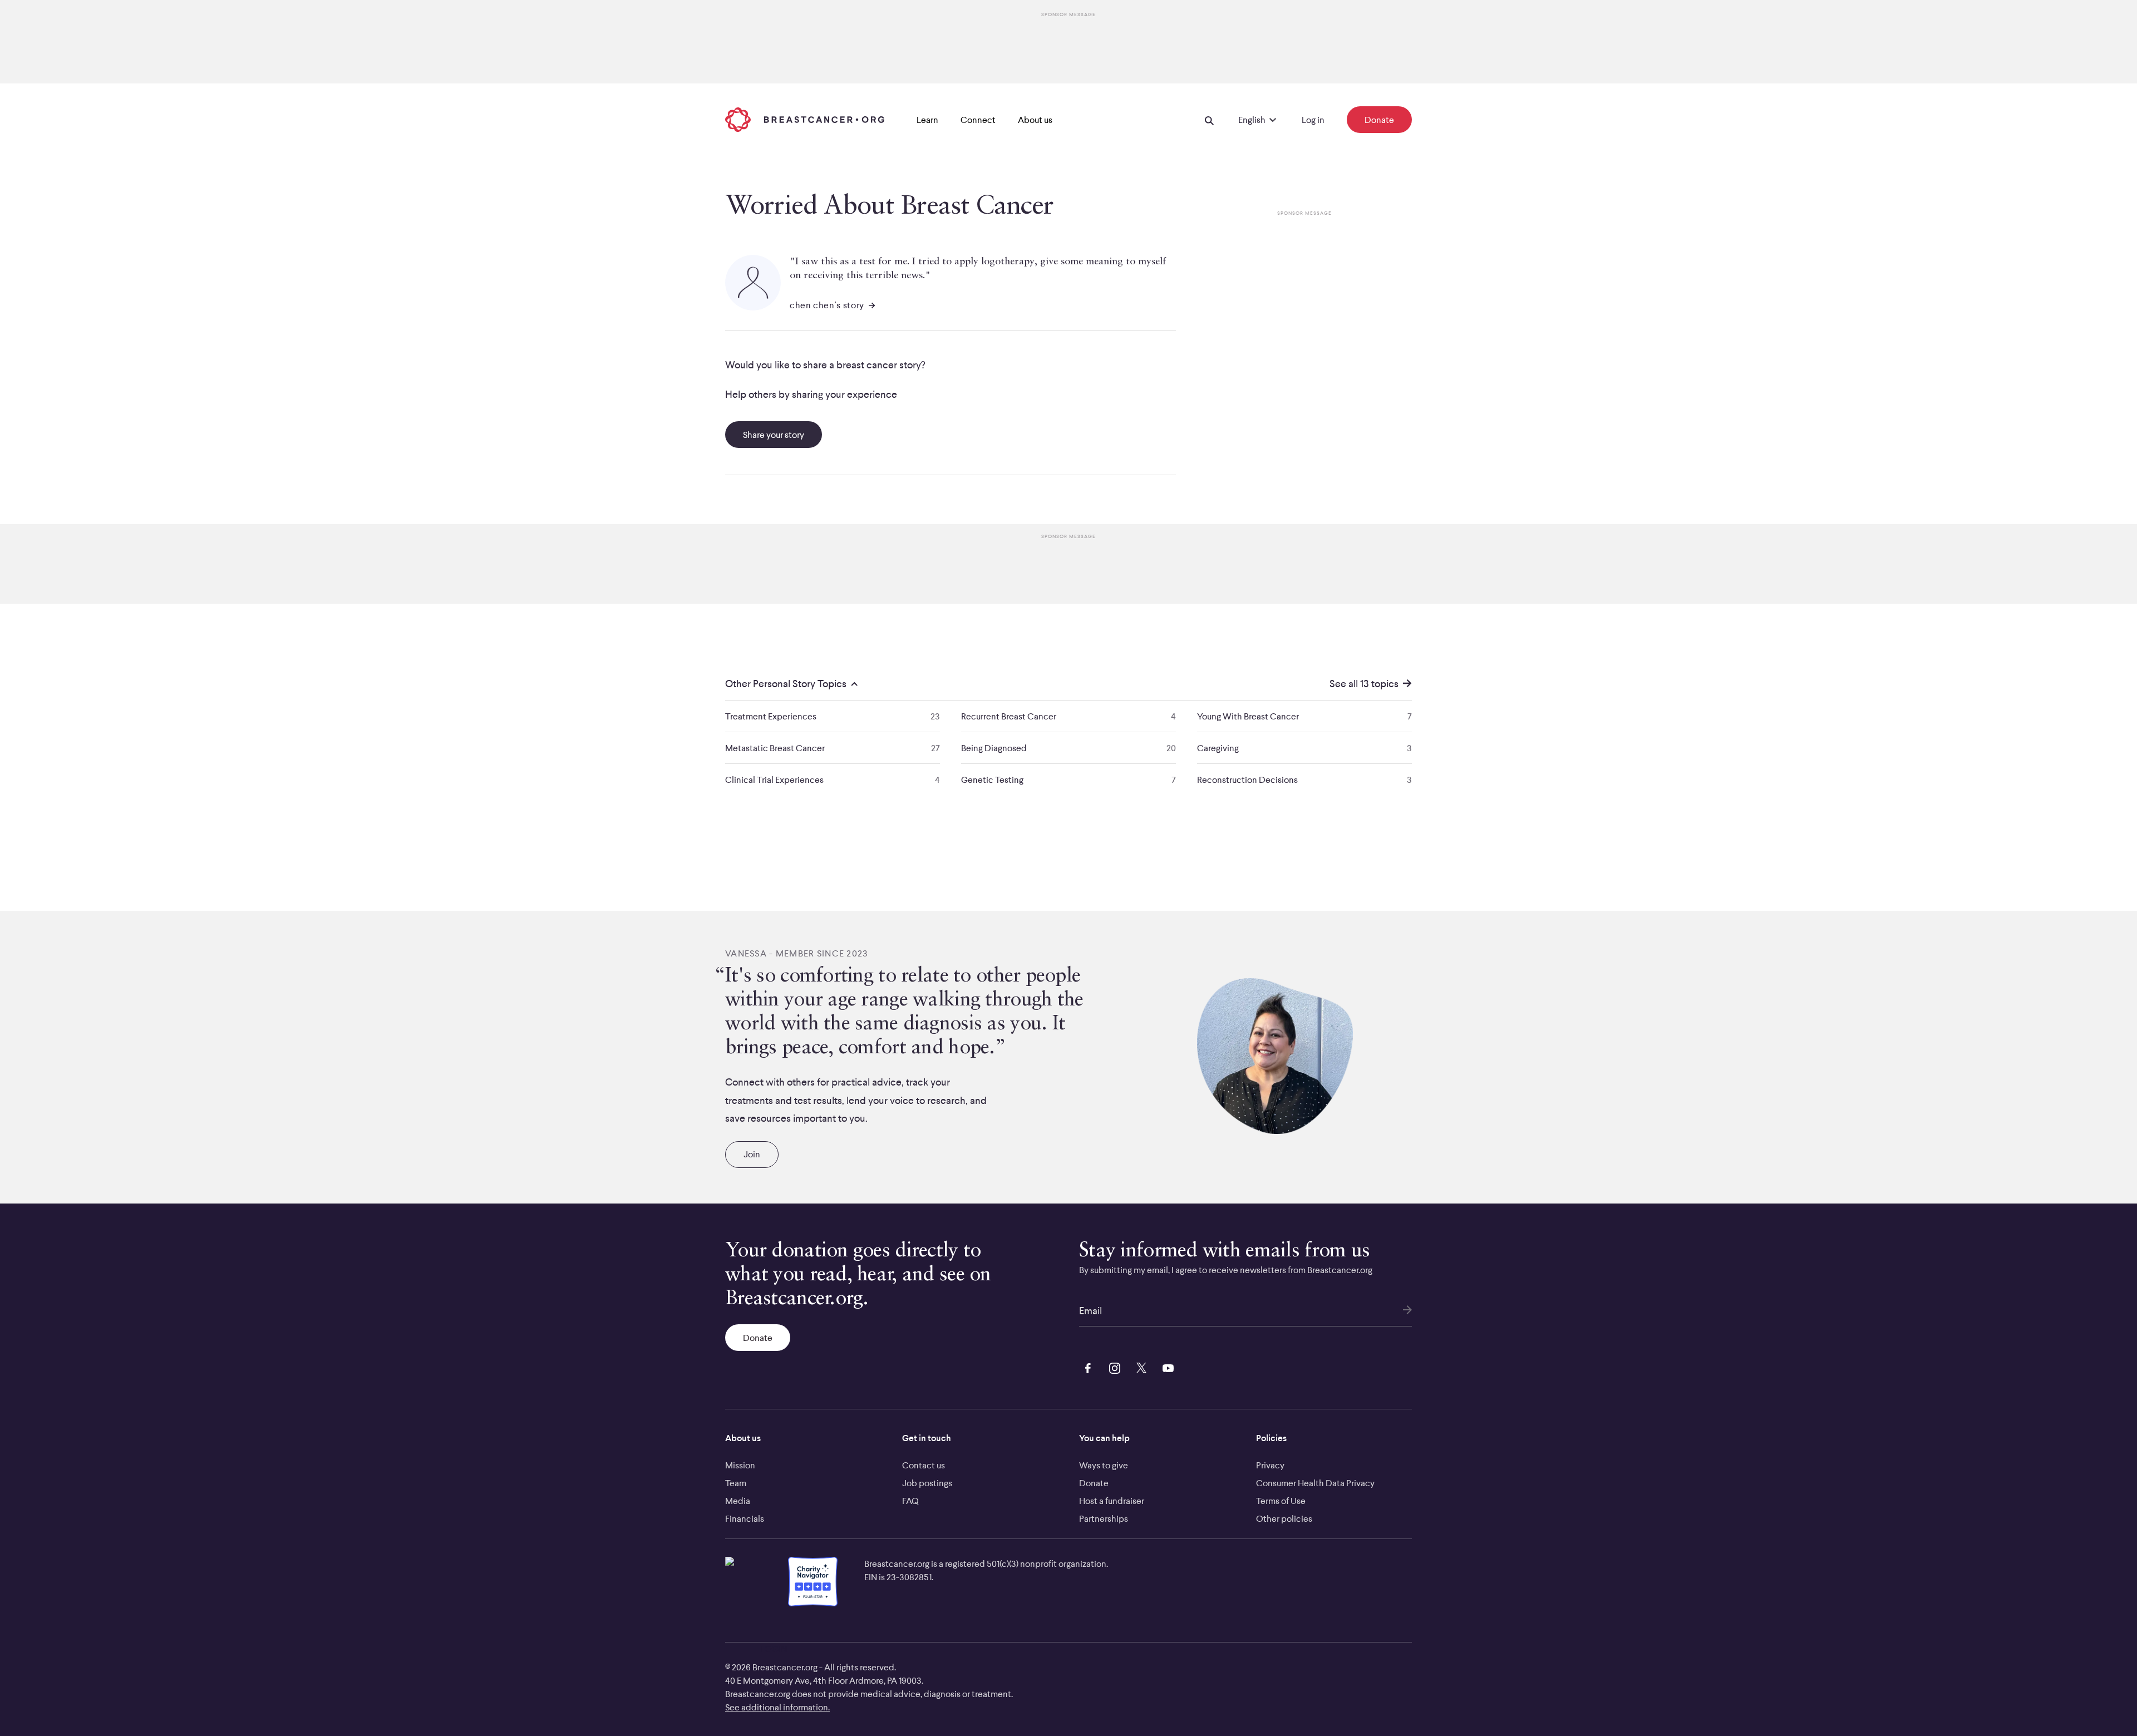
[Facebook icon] (1086, 1367)
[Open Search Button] (1209, 120)
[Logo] (805, 120)
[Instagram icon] (1112, 1367)
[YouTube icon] (1166, 1367)
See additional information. (777, 1707)
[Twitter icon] (1139, 1367)
